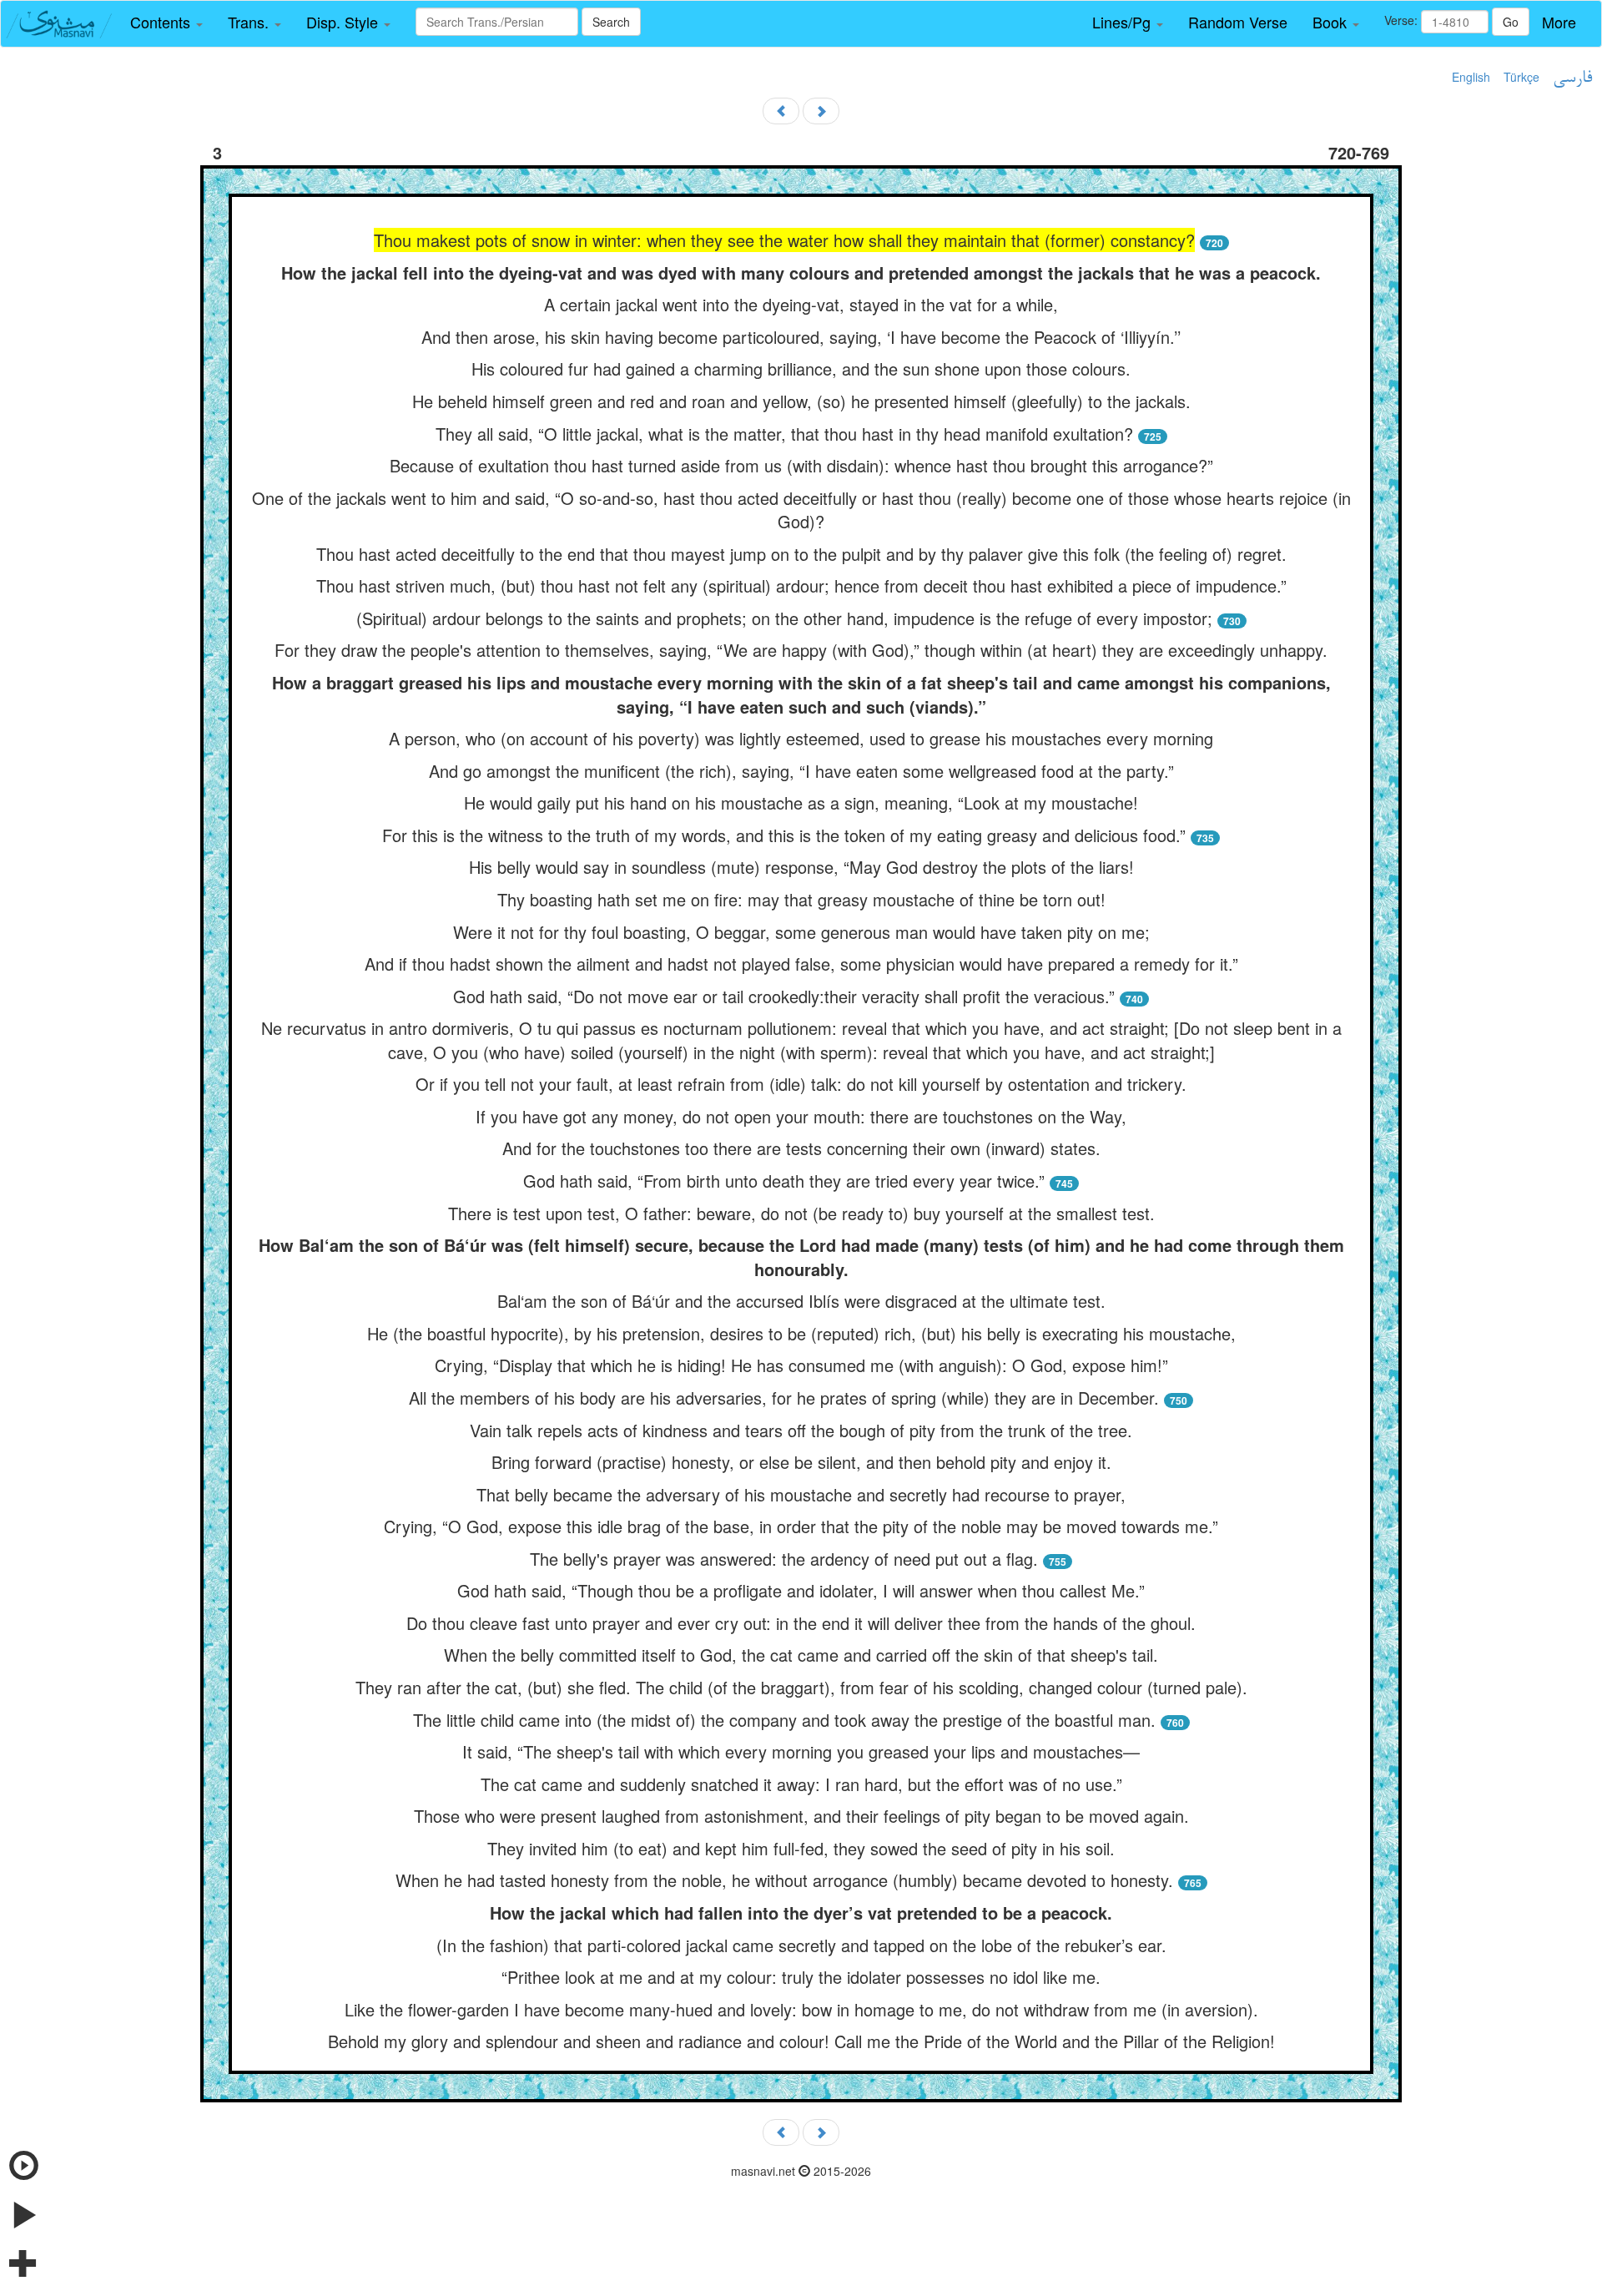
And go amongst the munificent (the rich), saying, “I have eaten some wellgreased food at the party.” (801, 771)
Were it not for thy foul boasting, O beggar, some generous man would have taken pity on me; (801, 932)
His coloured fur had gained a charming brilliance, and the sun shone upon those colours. (801, 368)
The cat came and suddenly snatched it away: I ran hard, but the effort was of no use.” (801, 1784)
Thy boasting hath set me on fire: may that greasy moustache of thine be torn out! (801, 899)
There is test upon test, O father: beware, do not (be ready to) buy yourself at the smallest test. (801, 1213)
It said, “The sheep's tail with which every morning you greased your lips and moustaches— (801, 1751)
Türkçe (1521, 77)
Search (611, 22)
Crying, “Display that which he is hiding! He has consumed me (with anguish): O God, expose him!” (801, 1365)
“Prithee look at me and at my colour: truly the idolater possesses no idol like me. (801, 1977)
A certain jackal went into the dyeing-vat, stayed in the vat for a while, (801, 304)
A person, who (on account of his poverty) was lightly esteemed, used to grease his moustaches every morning (801, 738)
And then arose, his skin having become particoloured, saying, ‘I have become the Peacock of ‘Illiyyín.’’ (801, 337)
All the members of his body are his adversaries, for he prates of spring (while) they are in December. (784, 1398)
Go (1511, 22)
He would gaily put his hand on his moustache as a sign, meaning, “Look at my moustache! (801, 802)
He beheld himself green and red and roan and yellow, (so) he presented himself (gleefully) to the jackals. (801, 401)
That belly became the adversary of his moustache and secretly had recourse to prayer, (801, 1494)
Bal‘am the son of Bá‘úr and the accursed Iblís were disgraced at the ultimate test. (801, 1301)
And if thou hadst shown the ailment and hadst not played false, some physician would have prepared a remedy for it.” (801, 964)
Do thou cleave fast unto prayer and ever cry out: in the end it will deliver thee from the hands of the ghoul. (801, 1623)
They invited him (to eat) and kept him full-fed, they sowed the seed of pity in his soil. (801, 1848)
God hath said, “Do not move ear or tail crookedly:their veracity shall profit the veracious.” (784, 996)
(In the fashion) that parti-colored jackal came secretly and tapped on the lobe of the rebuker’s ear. (801, 1945)
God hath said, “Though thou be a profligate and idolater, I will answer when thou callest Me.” (801, 1590)
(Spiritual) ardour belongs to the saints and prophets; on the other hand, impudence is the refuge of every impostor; (784, 618)
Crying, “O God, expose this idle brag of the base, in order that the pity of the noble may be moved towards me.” (801, 1526)
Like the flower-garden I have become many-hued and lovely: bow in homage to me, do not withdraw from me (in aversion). (801, 2009)
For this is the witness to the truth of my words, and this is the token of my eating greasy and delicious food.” (784, 835)
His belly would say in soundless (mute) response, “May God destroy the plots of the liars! (801, 867)
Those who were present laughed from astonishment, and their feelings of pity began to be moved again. (801, 1816)
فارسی (1572, 78)
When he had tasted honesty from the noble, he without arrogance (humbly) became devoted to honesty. (784, 1880)
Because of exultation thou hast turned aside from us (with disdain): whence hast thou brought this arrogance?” (801, 465)
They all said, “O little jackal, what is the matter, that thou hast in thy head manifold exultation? (784, 434)
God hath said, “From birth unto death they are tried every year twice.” (784, 1181)
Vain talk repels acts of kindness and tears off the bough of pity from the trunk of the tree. (801, 1430)
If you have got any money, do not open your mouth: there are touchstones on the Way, (801, 1116)
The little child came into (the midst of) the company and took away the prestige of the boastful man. (784, 1720)
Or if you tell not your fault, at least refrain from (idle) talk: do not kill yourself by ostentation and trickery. (801, 1084)
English (1471, 77)
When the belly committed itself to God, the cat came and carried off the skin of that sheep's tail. (801, 1655)
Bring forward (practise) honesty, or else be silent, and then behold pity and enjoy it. (801, 1462)
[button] (166, 23)
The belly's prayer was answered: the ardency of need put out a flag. (784, 1559)
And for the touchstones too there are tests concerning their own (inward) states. (801, 1148)
